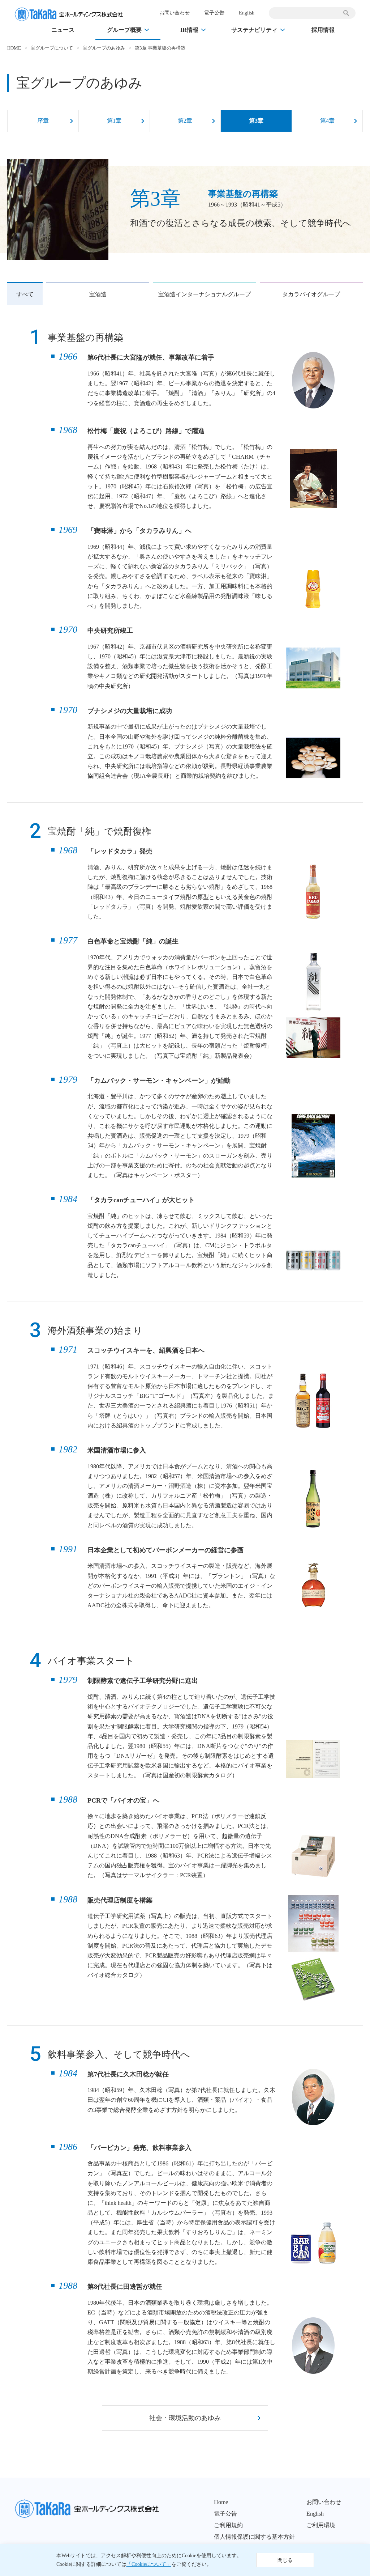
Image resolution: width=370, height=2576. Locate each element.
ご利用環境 (321, 2525)
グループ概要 (124, 30)
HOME (14, 48)
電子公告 (214, 13)
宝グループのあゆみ (104, 48)
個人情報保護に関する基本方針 (254, 2537)
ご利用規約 (228, 2525)
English (247, 13)
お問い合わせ (175, 13)
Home (221, 2502)
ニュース (63, 30)
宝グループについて (52, 48)
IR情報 (189, 30)
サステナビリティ (254, 30)
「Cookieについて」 (149, 2564)
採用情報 (323, 30)
